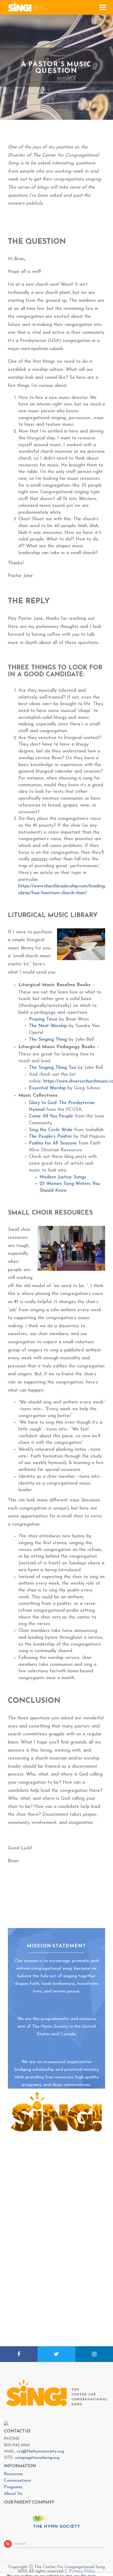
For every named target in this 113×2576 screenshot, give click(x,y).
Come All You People (51, 1116)
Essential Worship (47, 1088)
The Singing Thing (48, 1040)
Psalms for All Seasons (53, 1143)
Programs (13, 2487)
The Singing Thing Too (53, 1068)
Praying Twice (43, 1019)
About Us (13, 2494)
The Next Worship (48, 1026)
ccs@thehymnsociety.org (40, 2452)
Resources (13, 2474)
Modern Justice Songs (63, 1177)
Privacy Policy (82, 2571)
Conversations (17, 2481)
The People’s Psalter (50, 1137)
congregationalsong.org (37, 2458)
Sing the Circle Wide (51, 1130)
